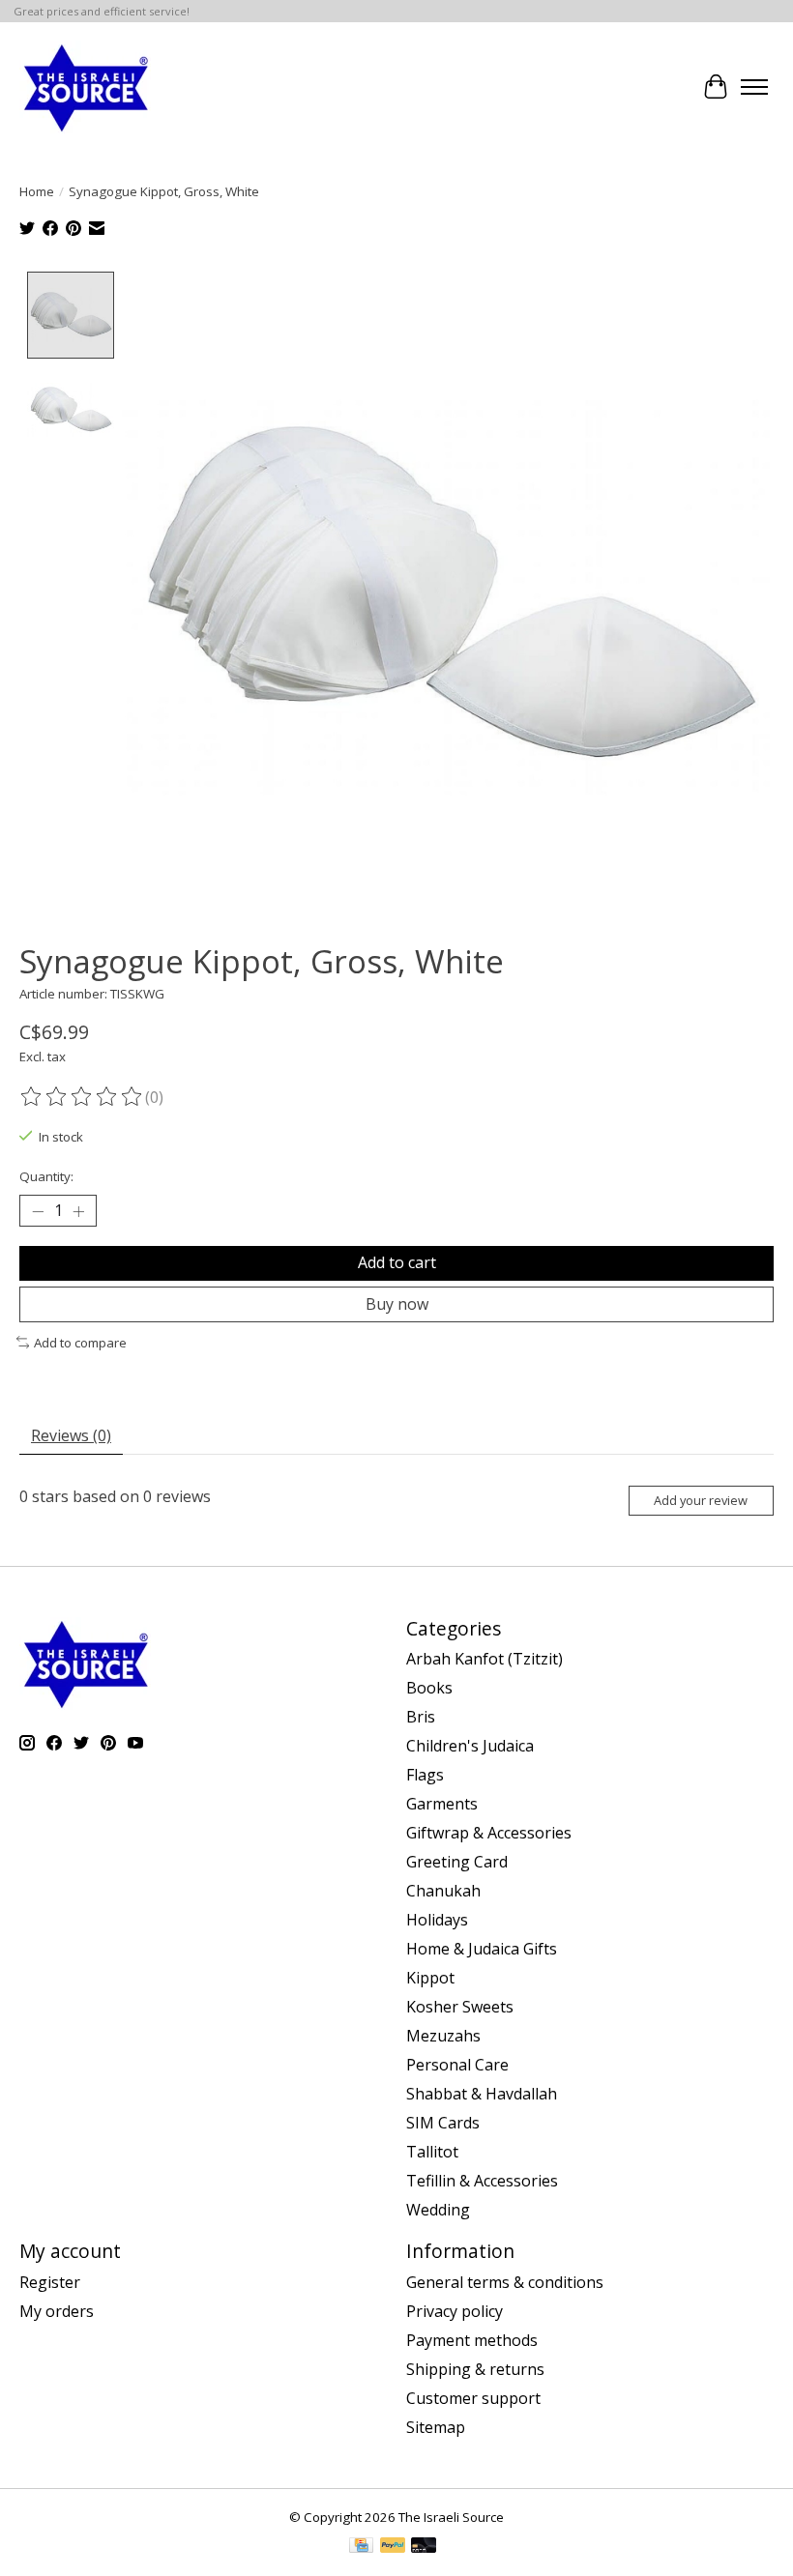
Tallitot (432, 2152)
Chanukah (443, 1891)
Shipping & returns (475, 2369)
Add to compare (80, 1343)
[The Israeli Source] (85, 87)
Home (37, 191)
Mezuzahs (443, 2036)
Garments (442, 1804)
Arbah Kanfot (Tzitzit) (485, 1659)
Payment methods (472, 2340)
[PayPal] (393, 2547)
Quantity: (46, 1176)
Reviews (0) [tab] (71, 1435)
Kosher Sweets (460, 2007)
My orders (57, 2311)
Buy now (397, 1304)
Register (50, 2282)
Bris (421, 1717)
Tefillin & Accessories (482, 2181)
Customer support (473, 2398)
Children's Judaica (470, 1746)
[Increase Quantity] (78, 1211)
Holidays (437, 1920)
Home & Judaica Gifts (482, 1949)
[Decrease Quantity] (38, 1211)
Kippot (430, 1978)
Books (429, 1688)
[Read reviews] (82, 1097)
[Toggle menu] (754, 87)
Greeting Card (457, 1862)
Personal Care (457, 2065)
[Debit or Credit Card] (424, 2547)
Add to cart (397, 1262)
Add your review (701, 1500)
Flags (425, 1775)
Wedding (438, 2210)
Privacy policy (455, 2311)
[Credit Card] (361, 2547)
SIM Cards (443, 2123)
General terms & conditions (505, 2282)
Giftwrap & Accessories (489, 1833)
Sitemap (436, 2427)
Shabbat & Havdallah (482, 2094)
